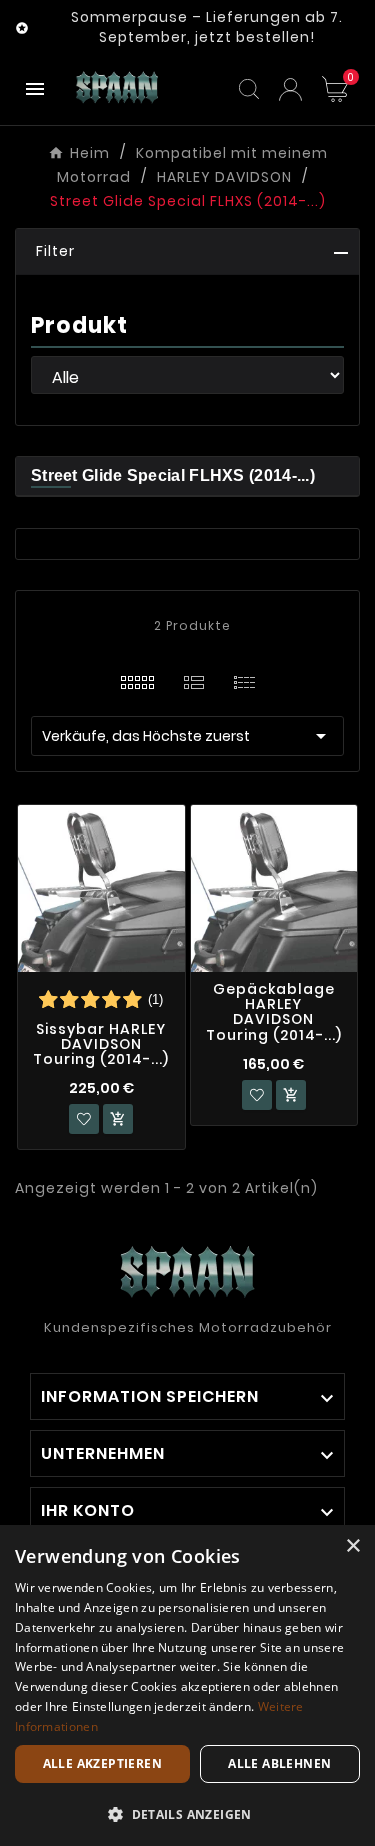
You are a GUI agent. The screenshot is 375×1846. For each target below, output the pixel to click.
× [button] (352, 1546)
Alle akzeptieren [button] (102, 1763)
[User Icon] (290, 89)
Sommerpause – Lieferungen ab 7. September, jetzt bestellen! (207, 27)
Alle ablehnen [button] (279, 1763)
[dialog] (187, 1685)
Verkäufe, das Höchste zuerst (187, 736)
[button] (187, 252)
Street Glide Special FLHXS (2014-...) (173, 475)
